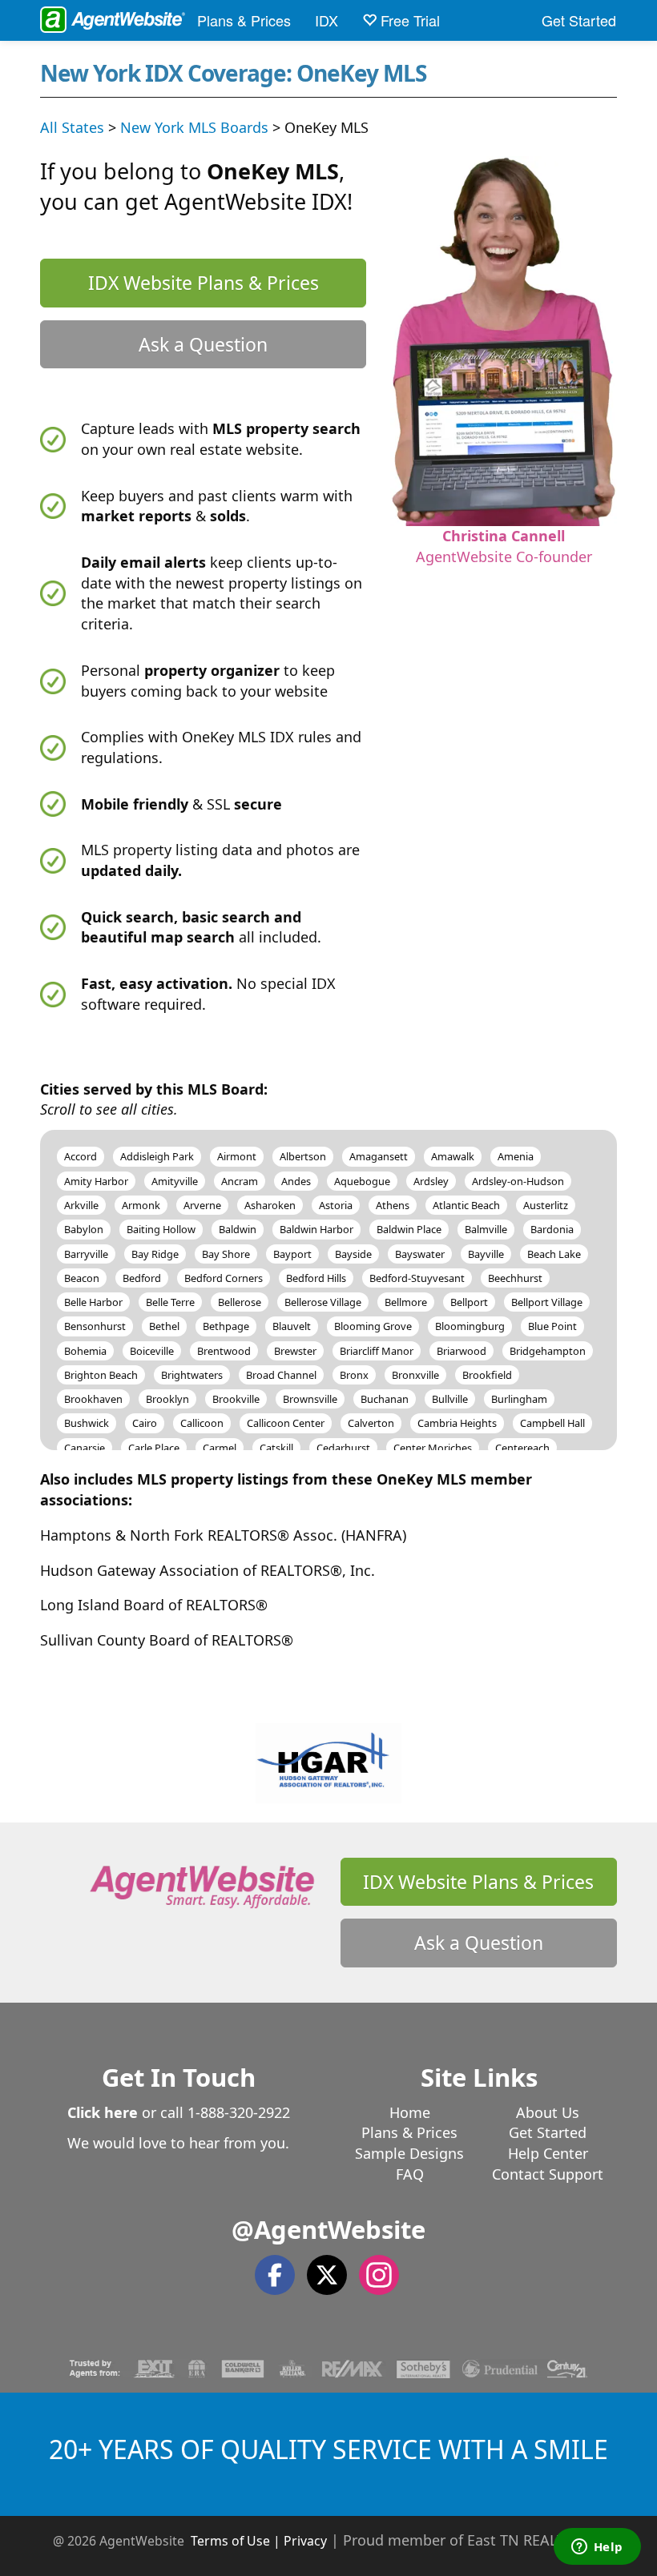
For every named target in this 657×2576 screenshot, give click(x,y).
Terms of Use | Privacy (259, 2541)
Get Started (579, 20)
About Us (548, 2112)
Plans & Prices (244, 20)
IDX (326, 20)
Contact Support (548, 2174)
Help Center (548, 2153)
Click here (103, 2112)
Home (410, 2112)
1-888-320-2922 (239, 2112)
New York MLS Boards (194, 127)
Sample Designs (409, 2153)
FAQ (410, 2174)
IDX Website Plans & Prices (204, 283)
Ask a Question (203, 344)
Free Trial (408, 20)
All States (72, 127)
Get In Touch (179, 2077)
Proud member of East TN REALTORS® (474, 2540)
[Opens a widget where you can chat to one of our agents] (597, 2548)
